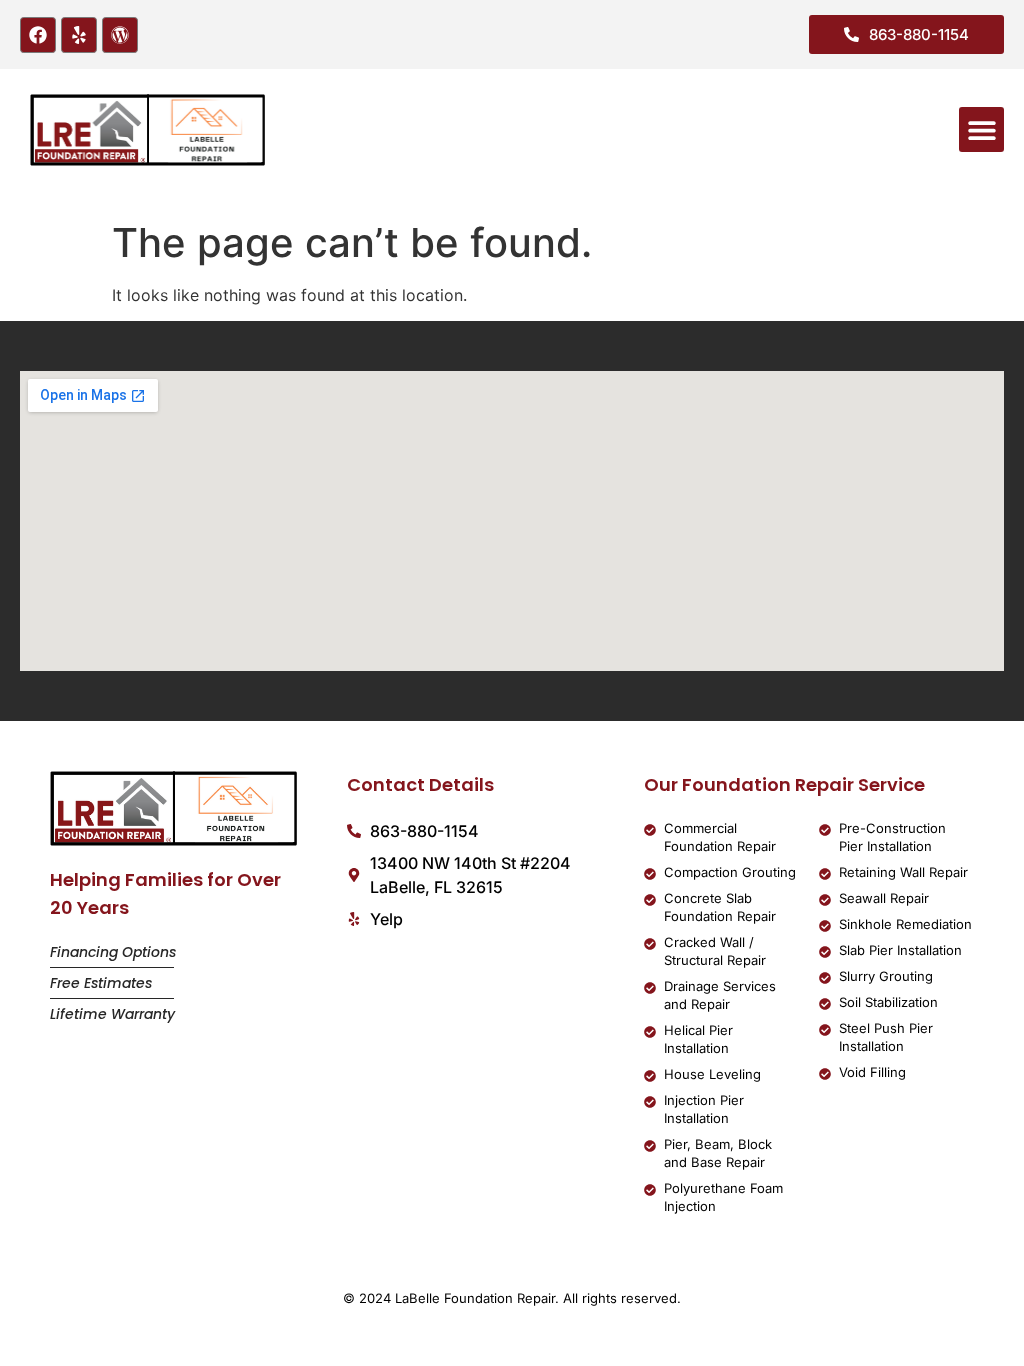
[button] (981, 129)
